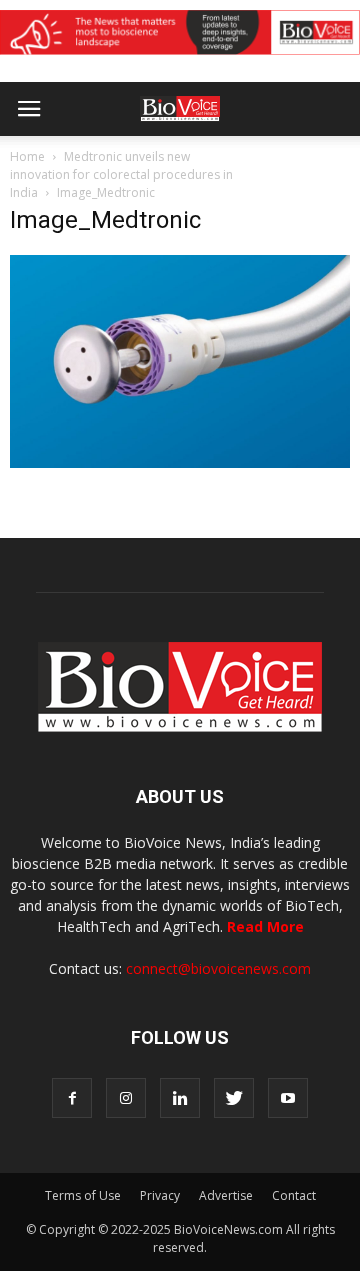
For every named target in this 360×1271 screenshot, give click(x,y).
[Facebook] (72, 1098)
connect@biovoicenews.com (218, 968)
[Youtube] (288, 1098)
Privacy (160, 1195)
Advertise (226, 1195)
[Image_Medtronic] (180, 463)
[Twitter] (234, 1098)
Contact (294, 1195)
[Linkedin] (180, 1098)
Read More (265, 926)
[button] (268, 163)
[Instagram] (126, 1098)
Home (27, 156)
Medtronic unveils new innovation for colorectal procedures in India (121, 174)
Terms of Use (83, 1195)
